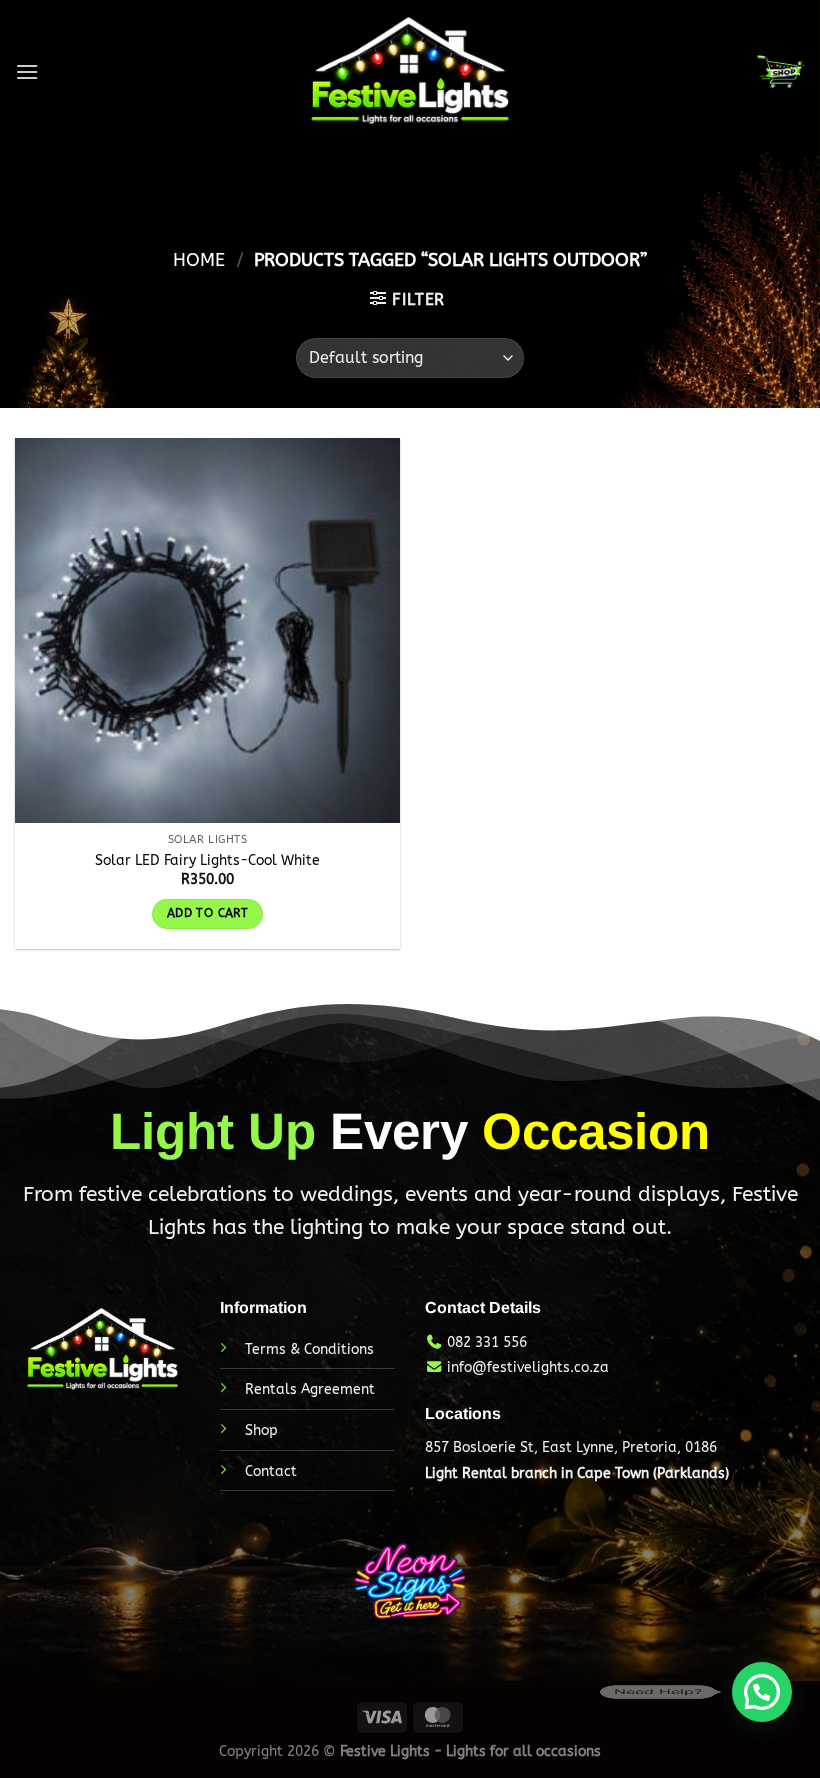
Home (199, 260)
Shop (261, 1430)
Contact (271, 1471)
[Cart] (780, 72)
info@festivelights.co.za (528, 1367)
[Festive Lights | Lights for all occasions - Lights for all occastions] (410, 72)
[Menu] (27, 71)
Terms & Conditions (309, 1349)
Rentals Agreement (310, 1389)
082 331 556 (487, 1342)
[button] (762, 1692)
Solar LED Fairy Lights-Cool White (207, 860)
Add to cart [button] (207, 913)
